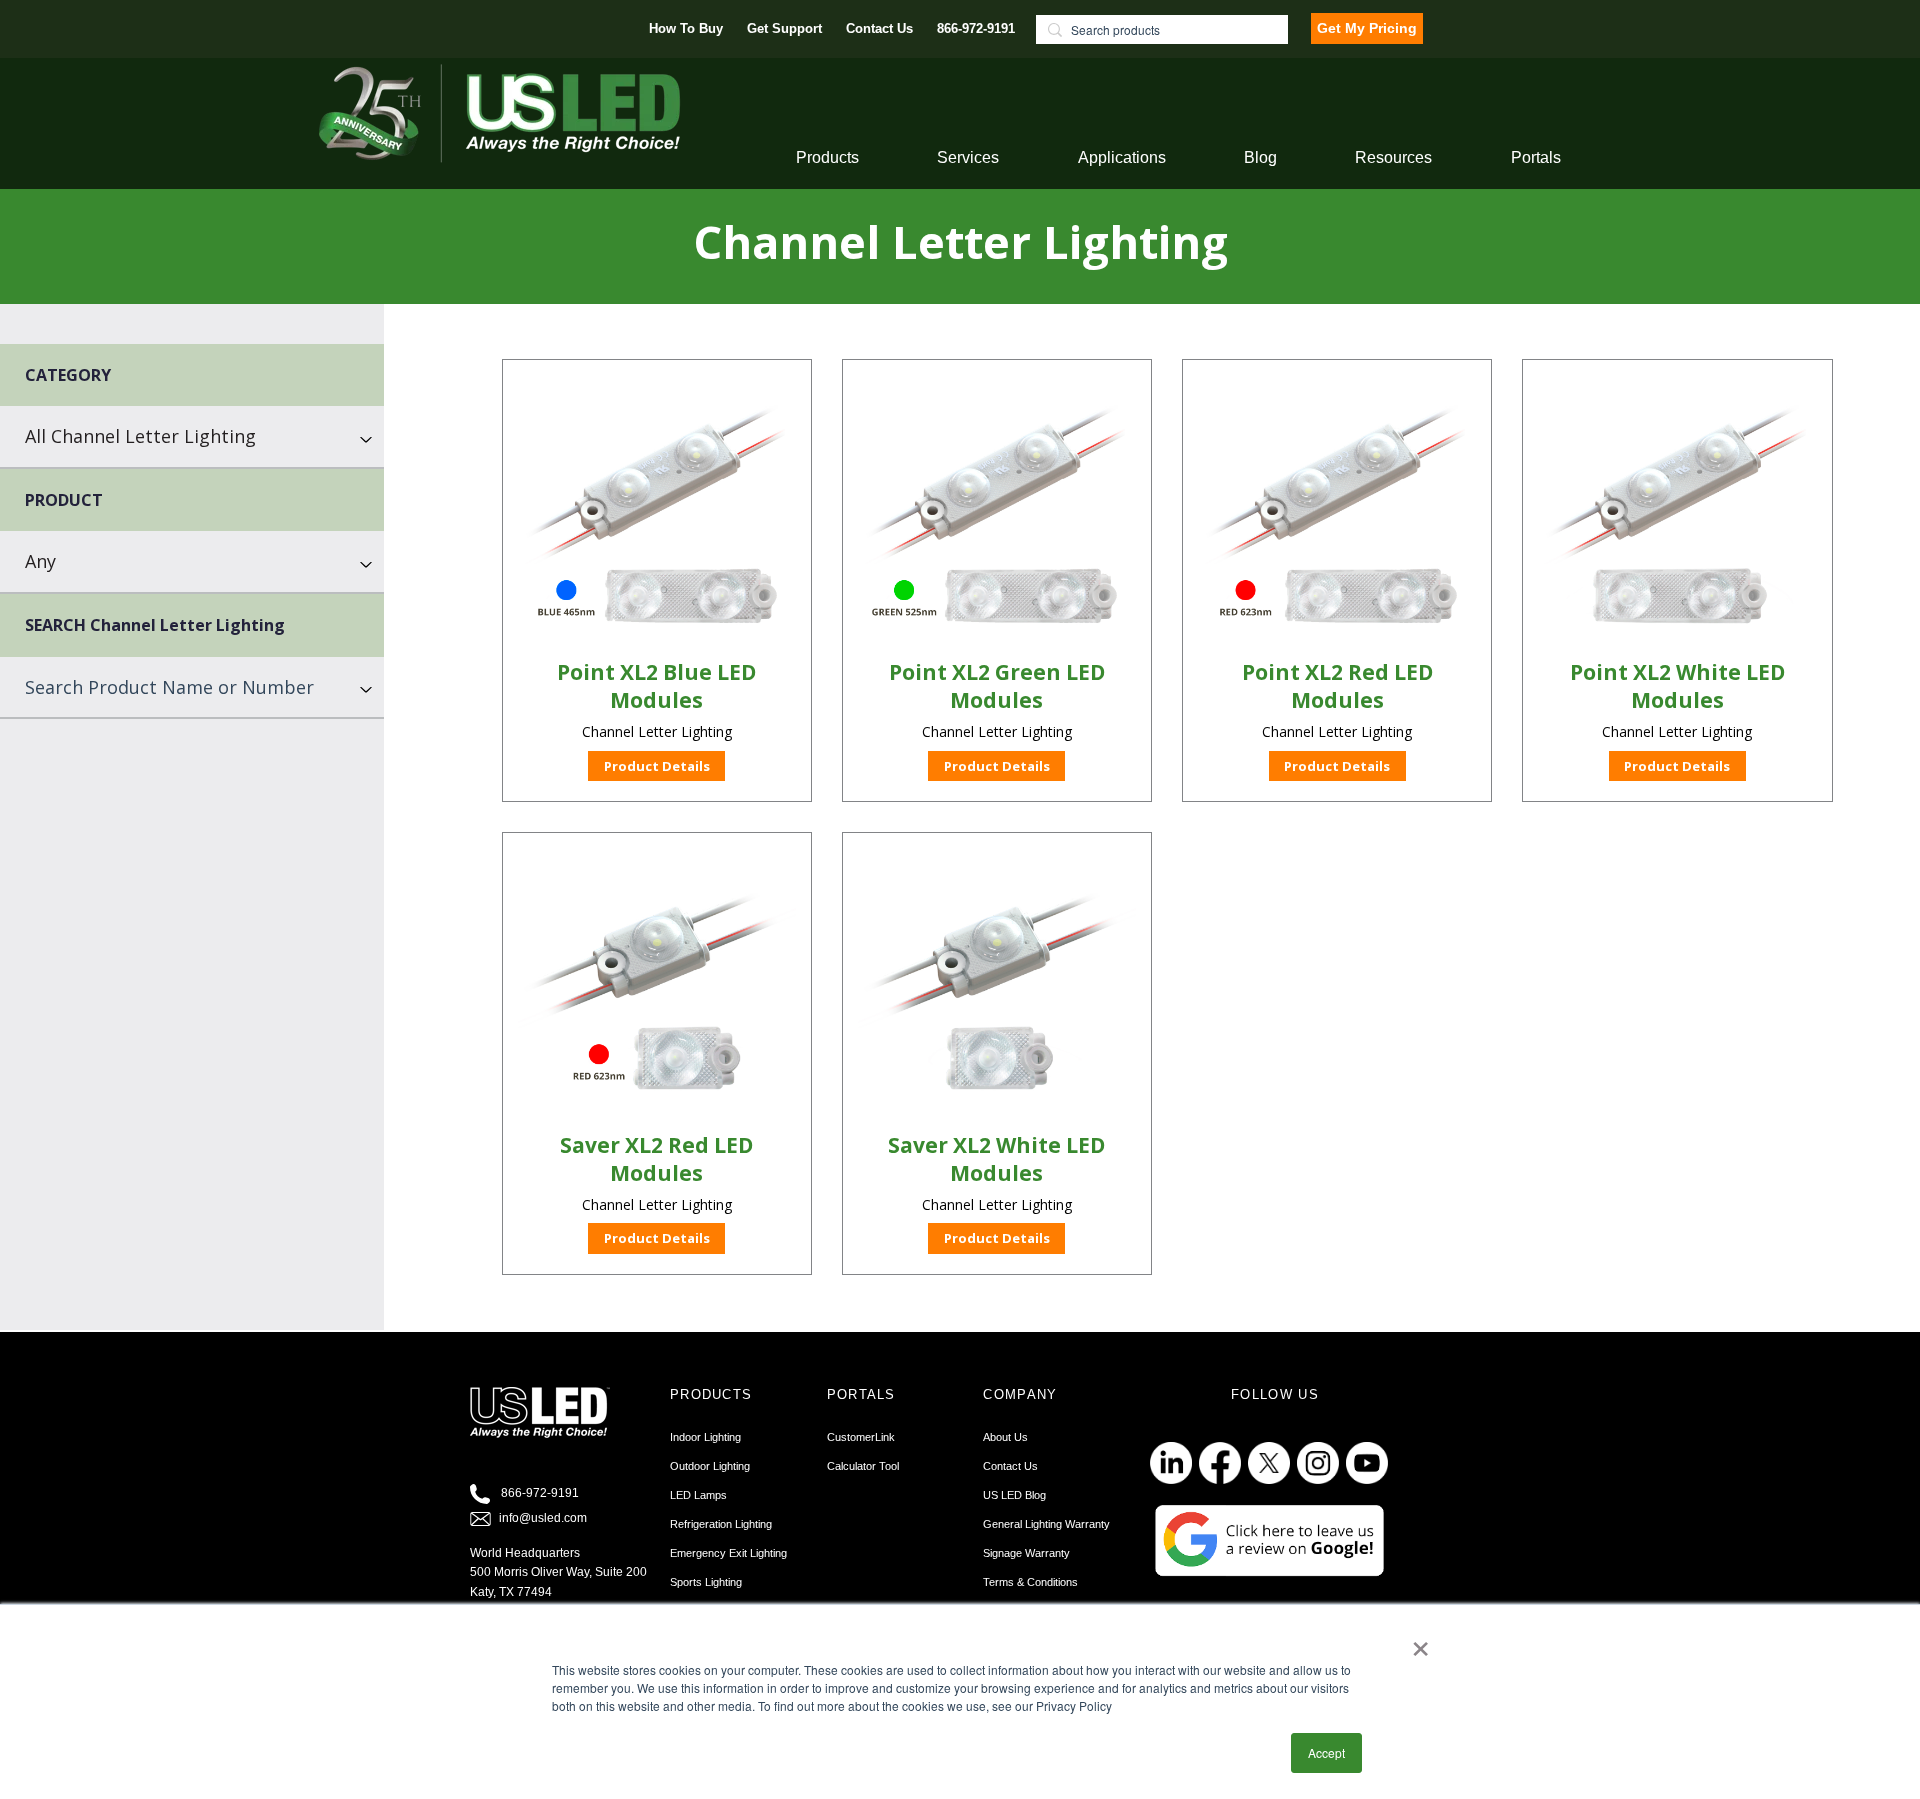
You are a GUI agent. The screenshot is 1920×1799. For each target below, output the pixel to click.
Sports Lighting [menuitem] (706, 1582)
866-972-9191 (540, 1493)
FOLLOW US (1275, 1394)
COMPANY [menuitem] (1020, 1394)
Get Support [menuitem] (784, 28)
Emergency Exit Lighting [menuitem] (728, 1553)
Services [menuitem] (968, 157)
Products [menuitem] (827, 157)
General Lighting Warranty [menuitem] (1046, 1524)
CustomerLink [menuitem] (861, 1437)
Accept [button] (1326, 1752)
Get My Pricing (1367, 28)
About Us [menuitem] (1005, 1437)
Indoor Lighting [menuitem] (705, 1437)
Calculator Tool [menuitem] (863, 1466)
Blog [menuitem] (1260, 157)
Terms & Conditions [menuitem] (1030, 1582)
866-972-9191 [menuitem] (976, 28)
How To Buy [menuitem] (686, 28)
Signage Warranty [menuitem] (1026, 1553)
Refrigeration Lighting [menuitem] (721, 1524)
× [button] (1420, 1642)
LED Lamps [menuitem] (698, 1495)
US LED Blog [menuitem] (1014, 1495)
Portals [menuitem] (1536, 157)
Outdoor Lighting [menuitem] (710, 1466)
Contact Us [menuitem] (879, 28)
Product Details (657, 766)
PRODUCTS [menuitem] (711, 1394)
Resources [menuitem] (1393, 157)
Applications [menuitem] (1122, 157)
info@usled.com (543, 1518)
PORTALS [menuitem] (861, 1394)
